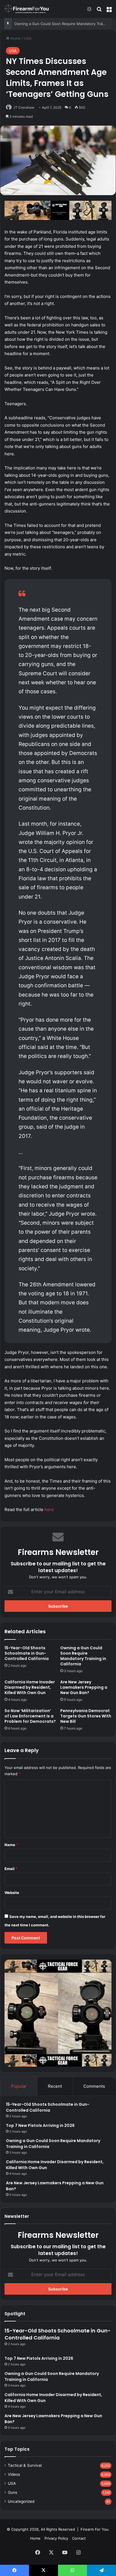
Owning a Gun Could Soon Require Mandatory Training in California (83, 1656)
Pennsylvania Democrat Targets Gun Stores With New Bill (86, 1716)
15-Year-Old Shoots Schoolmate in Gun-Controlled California (27, 1653)
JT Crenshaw (24, 107)
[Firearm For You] (27, 9)
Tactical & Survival (25, 2465)
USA (28, 38)
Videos (14, 2474)
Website (12, 1893)
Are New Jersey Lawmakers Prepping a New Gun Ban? (84, 1687)
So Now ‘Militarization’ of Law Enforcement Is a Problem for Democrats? (30, 1716)
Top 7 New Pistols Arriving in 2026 (40, 2125)
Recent (55, 2086)
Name (11, 1845)
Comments (94, 2086)
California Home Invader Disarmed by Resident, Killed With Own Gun (30, 1687)
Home (15, 38)
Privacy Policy (56, 2538)
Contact (79, 2538)
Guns (13, 2492)
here (49, 1509)
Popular (19, 2086)
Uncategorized (21, 2501)
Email (11, 1869)
